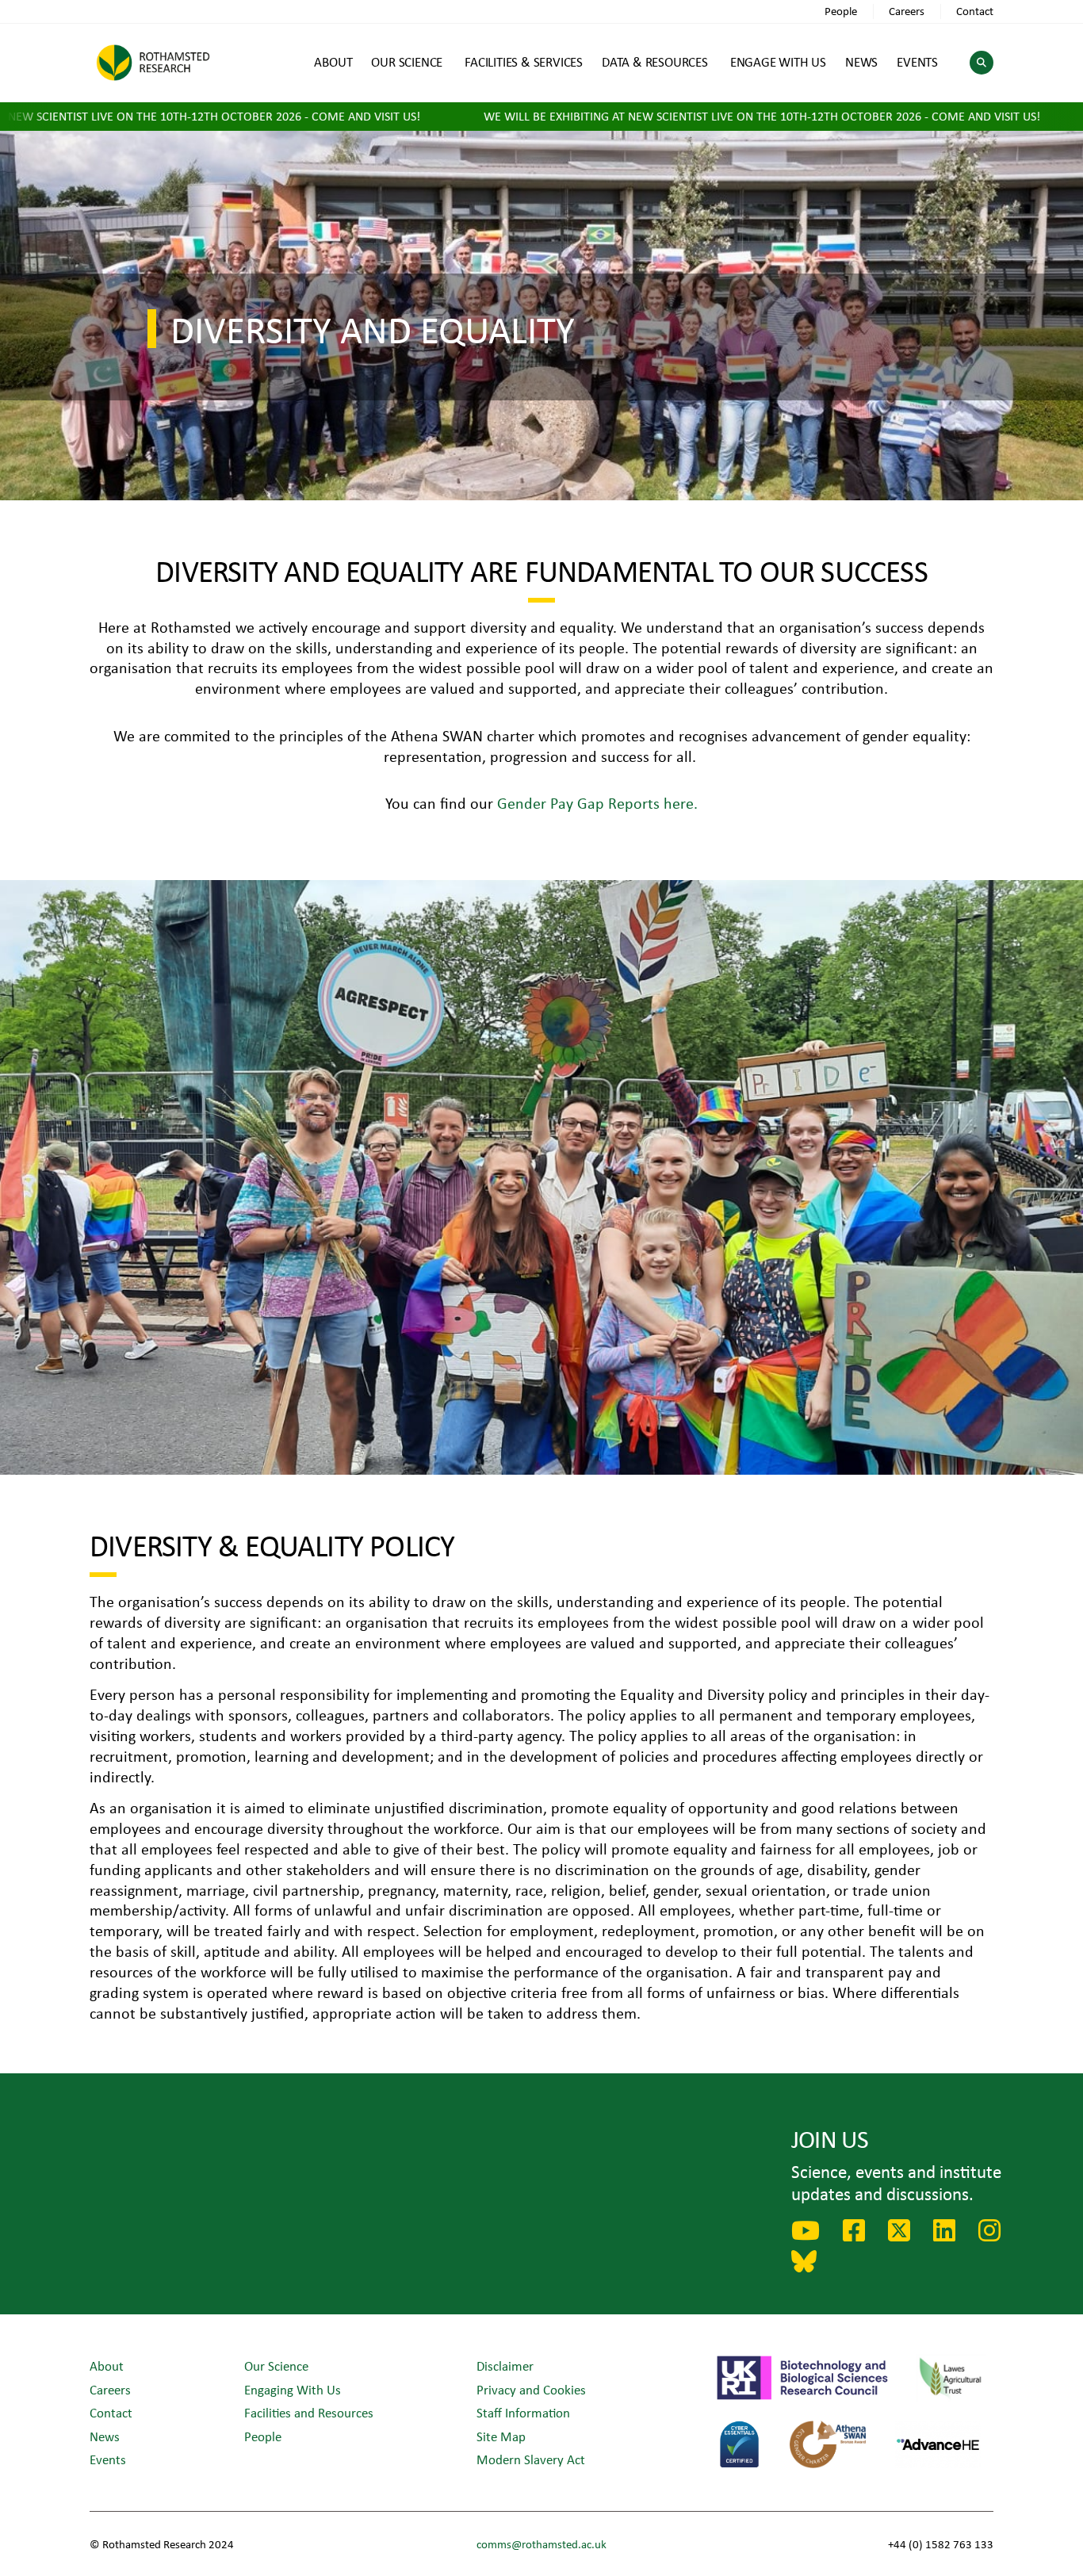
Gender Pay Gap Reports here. (597, 803)
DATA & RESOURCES (655, 61)
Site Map (501, 2436)
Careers (907, 11)
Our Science (276, 2365)
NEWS (861, 61)
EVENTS (917, 61)
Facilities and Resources (309, 2412)
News (105, 2436)
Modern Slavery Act (531, 2459)
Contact (975, 11)
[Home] (153, 62)
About (107, 2365)
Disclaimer (505, 2365)
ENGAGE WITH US (778, 61)
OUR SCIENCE (407, 61)
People (841, 11)
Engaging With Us (293, 2389)
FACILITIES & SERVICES (524, 61)
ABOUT (333, 61)
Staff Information (523, 2412)
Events (108, 2459)
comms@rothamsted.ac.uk (541, 2544)
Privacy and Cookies (531, 2389)
